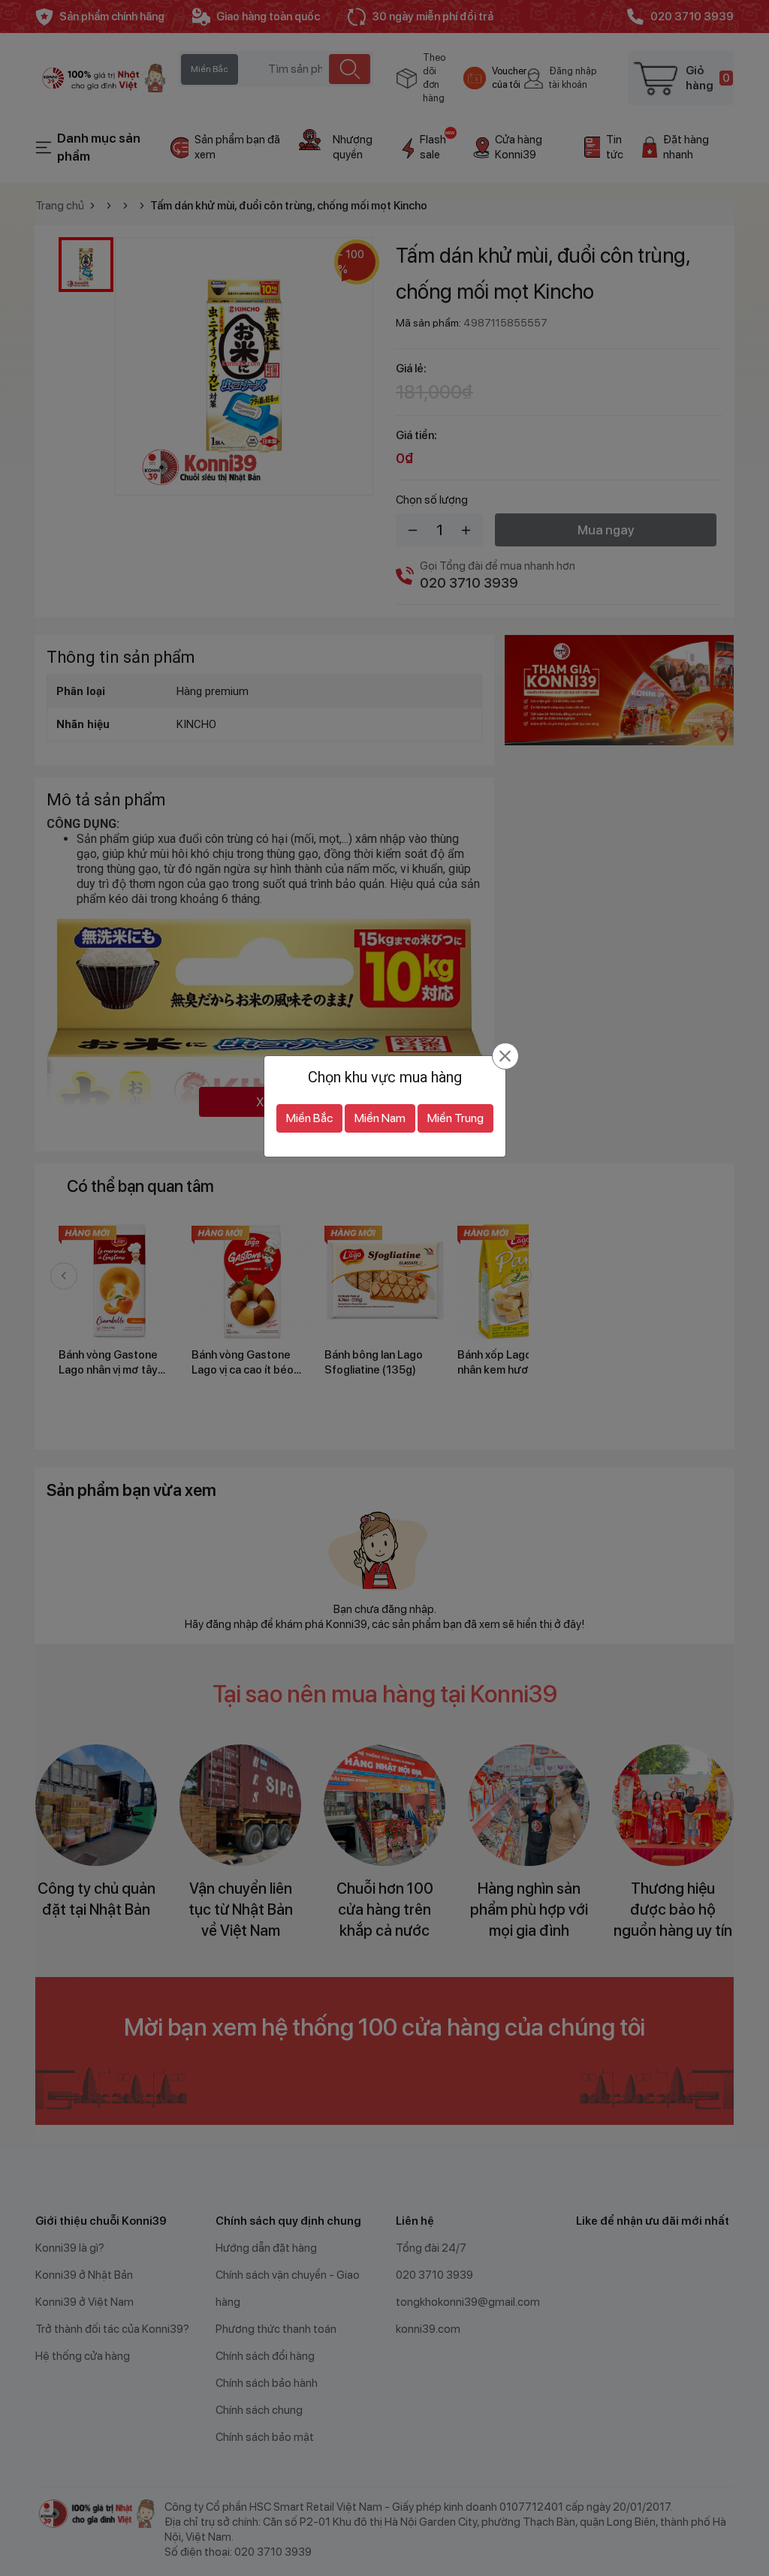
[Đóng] (505, 1056)
